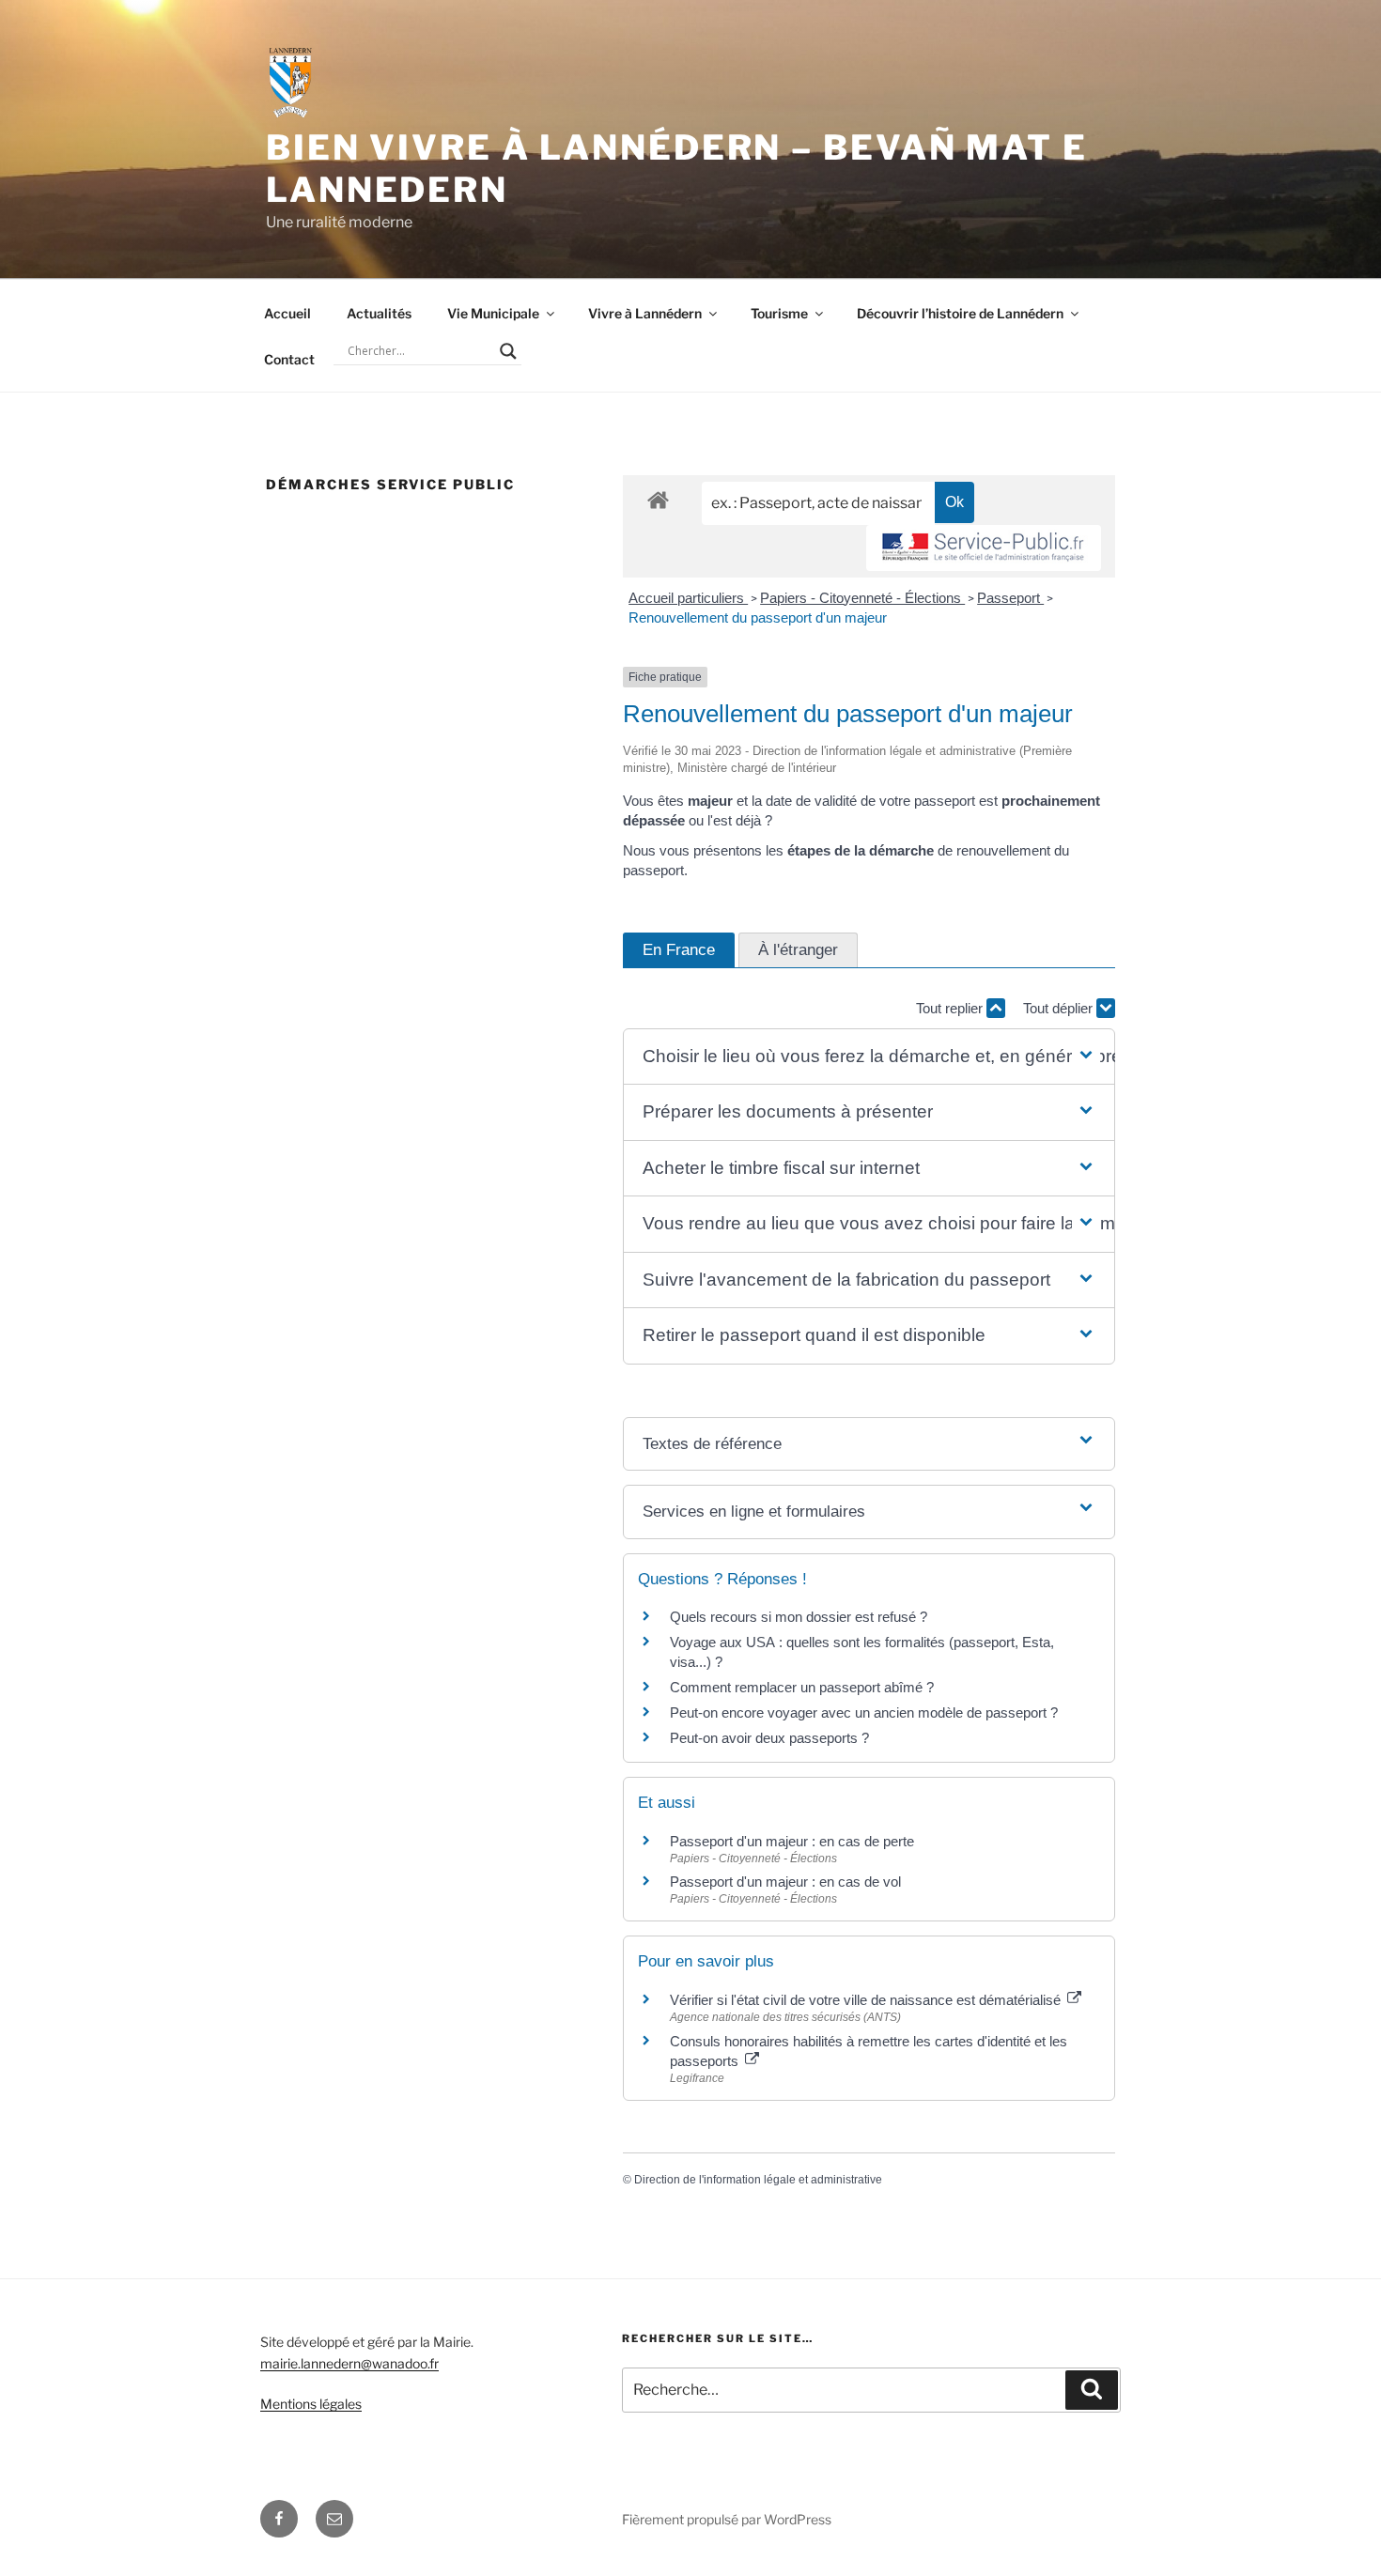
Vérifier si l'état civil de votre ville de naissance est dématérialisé (867, 2000)
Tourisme (779, 313)
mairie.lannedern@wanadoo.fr (349, 2363)
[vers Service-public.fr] (984, 548)
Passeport (1010, 598)
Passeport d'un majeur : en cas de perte (792, 1841)
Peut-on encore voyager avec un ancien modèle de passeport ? (864, 1712)
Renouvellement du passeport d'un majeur (758, 617)
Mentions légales (311, 2404)
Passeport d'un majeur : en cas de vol (785, 1882)
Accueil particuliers (688, 598)
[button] (869, 1057)
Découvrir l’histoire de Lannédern (960, 313)
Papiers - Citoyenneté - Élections (862, 598)
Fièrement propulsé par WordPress (727, 2519)
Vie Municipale (493, 313)
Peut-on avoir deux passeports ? (769, 1738)
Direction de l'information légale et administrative (758, 2180)
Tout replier (951, 1008)
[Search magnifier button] (508, 351)
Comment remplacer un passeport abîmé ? (802, 1687)
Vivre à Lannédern (645, 313)
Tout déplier (1060, 1008)
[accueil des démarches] (658, 499)
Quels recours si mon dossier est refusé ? (799, 1617)
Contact (289, 359)
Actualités (379, 313)
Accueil (287, 313)
